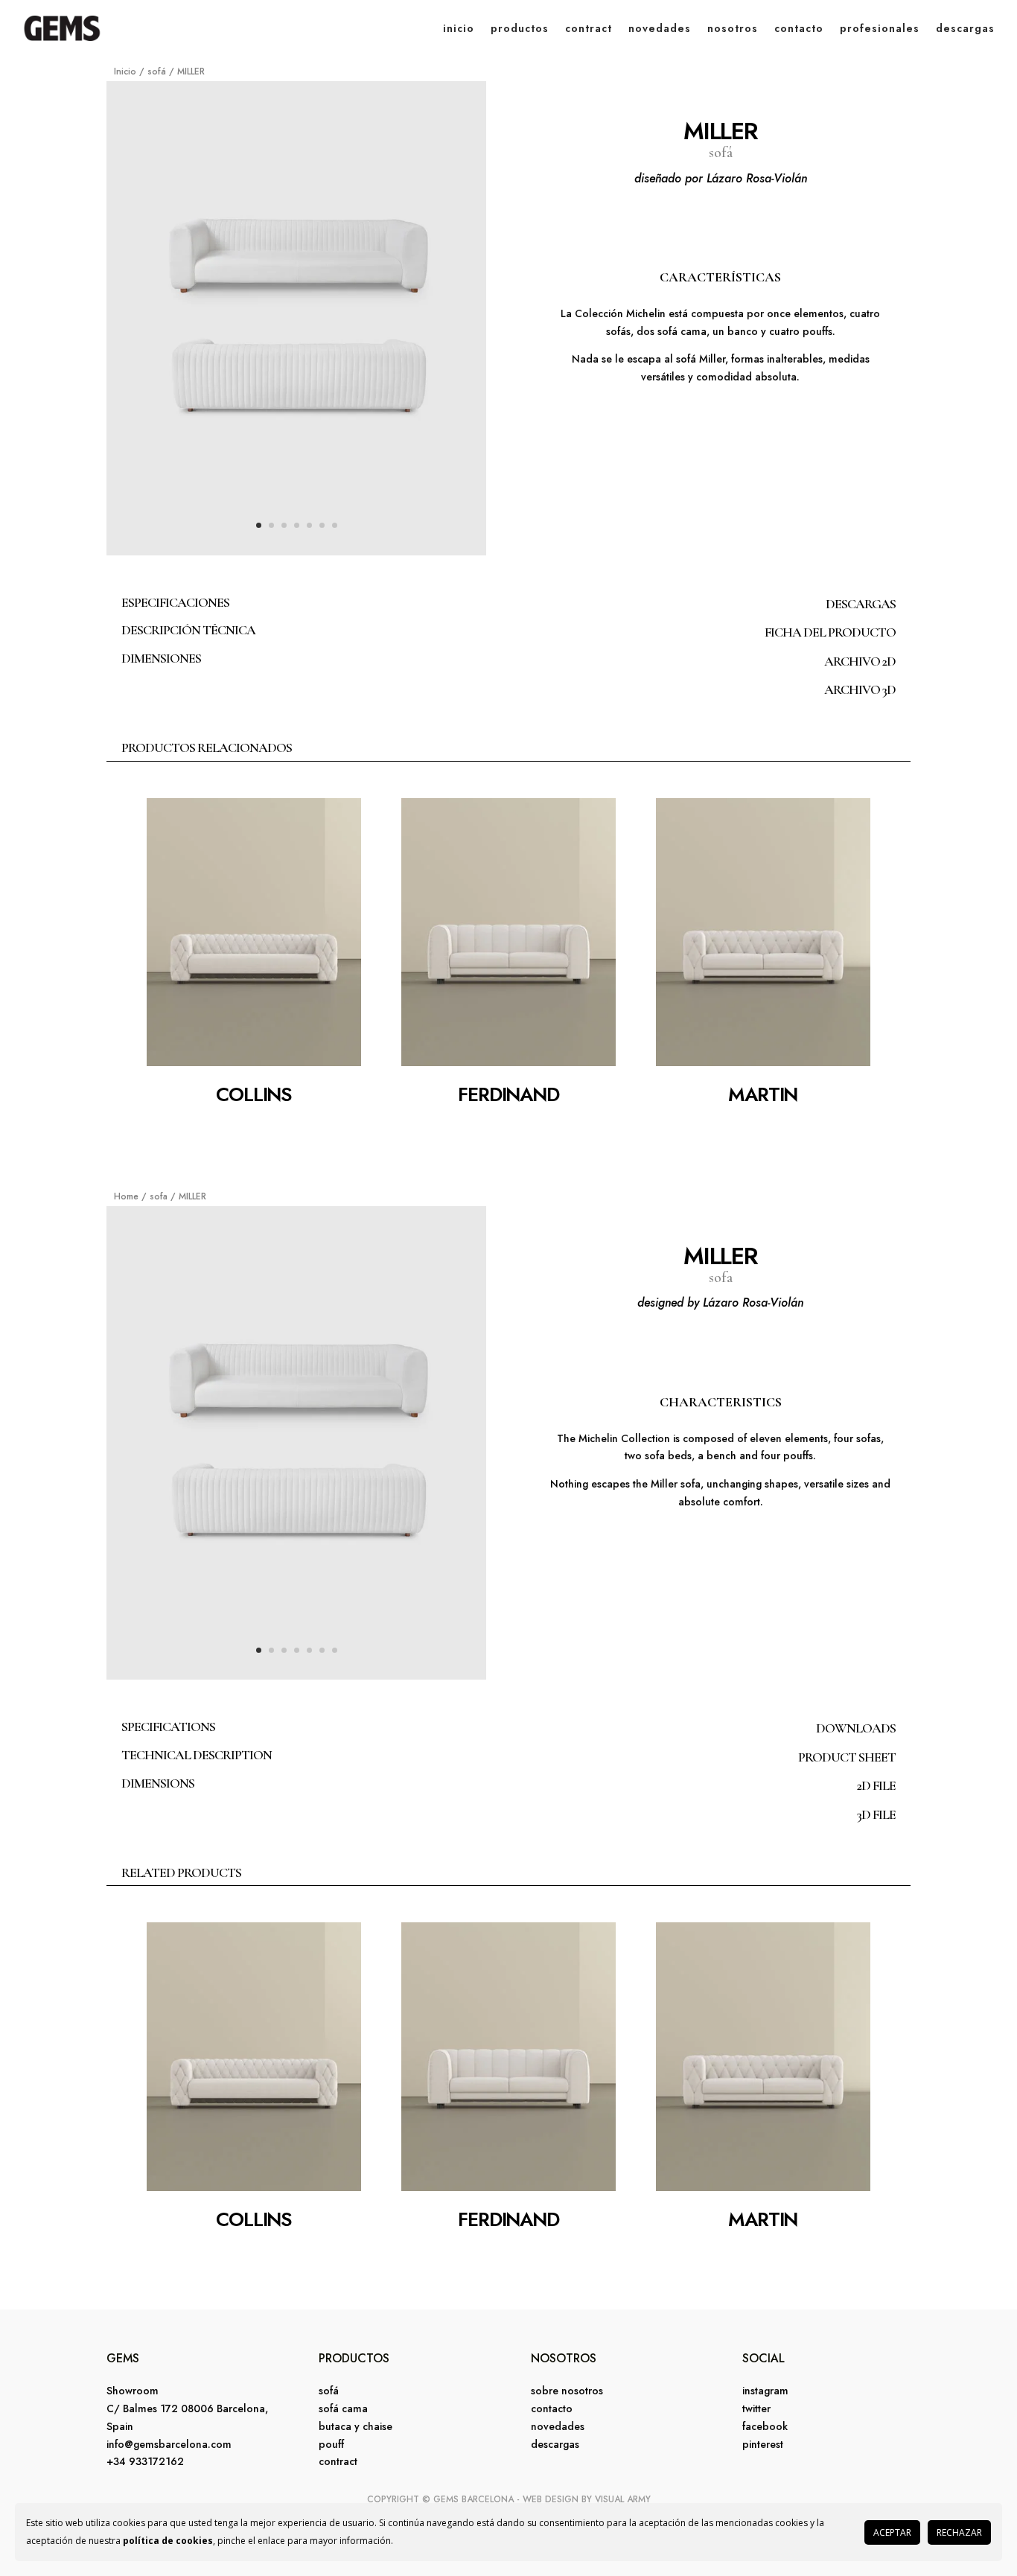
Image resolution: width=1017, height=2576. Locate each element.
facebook (765, 2426)
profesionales (880, 28)
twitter (756, 2408)
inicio (459, 28)
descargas (965, 28)
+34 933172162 (145, 2461)
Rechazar (959, 2532)
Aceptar (892, 2532)
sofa (159, 1196)
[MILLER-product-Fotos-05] (296, 551)
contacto (799, 28)
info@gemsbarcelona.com (169, 2444)
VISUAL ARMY (623, 2499)
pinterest (763, 2444)
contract (589, 28)
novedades (660, 28)
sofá (157, 71)
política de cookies (168, 2541)
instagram (765, 2391)
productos (520, 28)
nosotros (733, 28)
